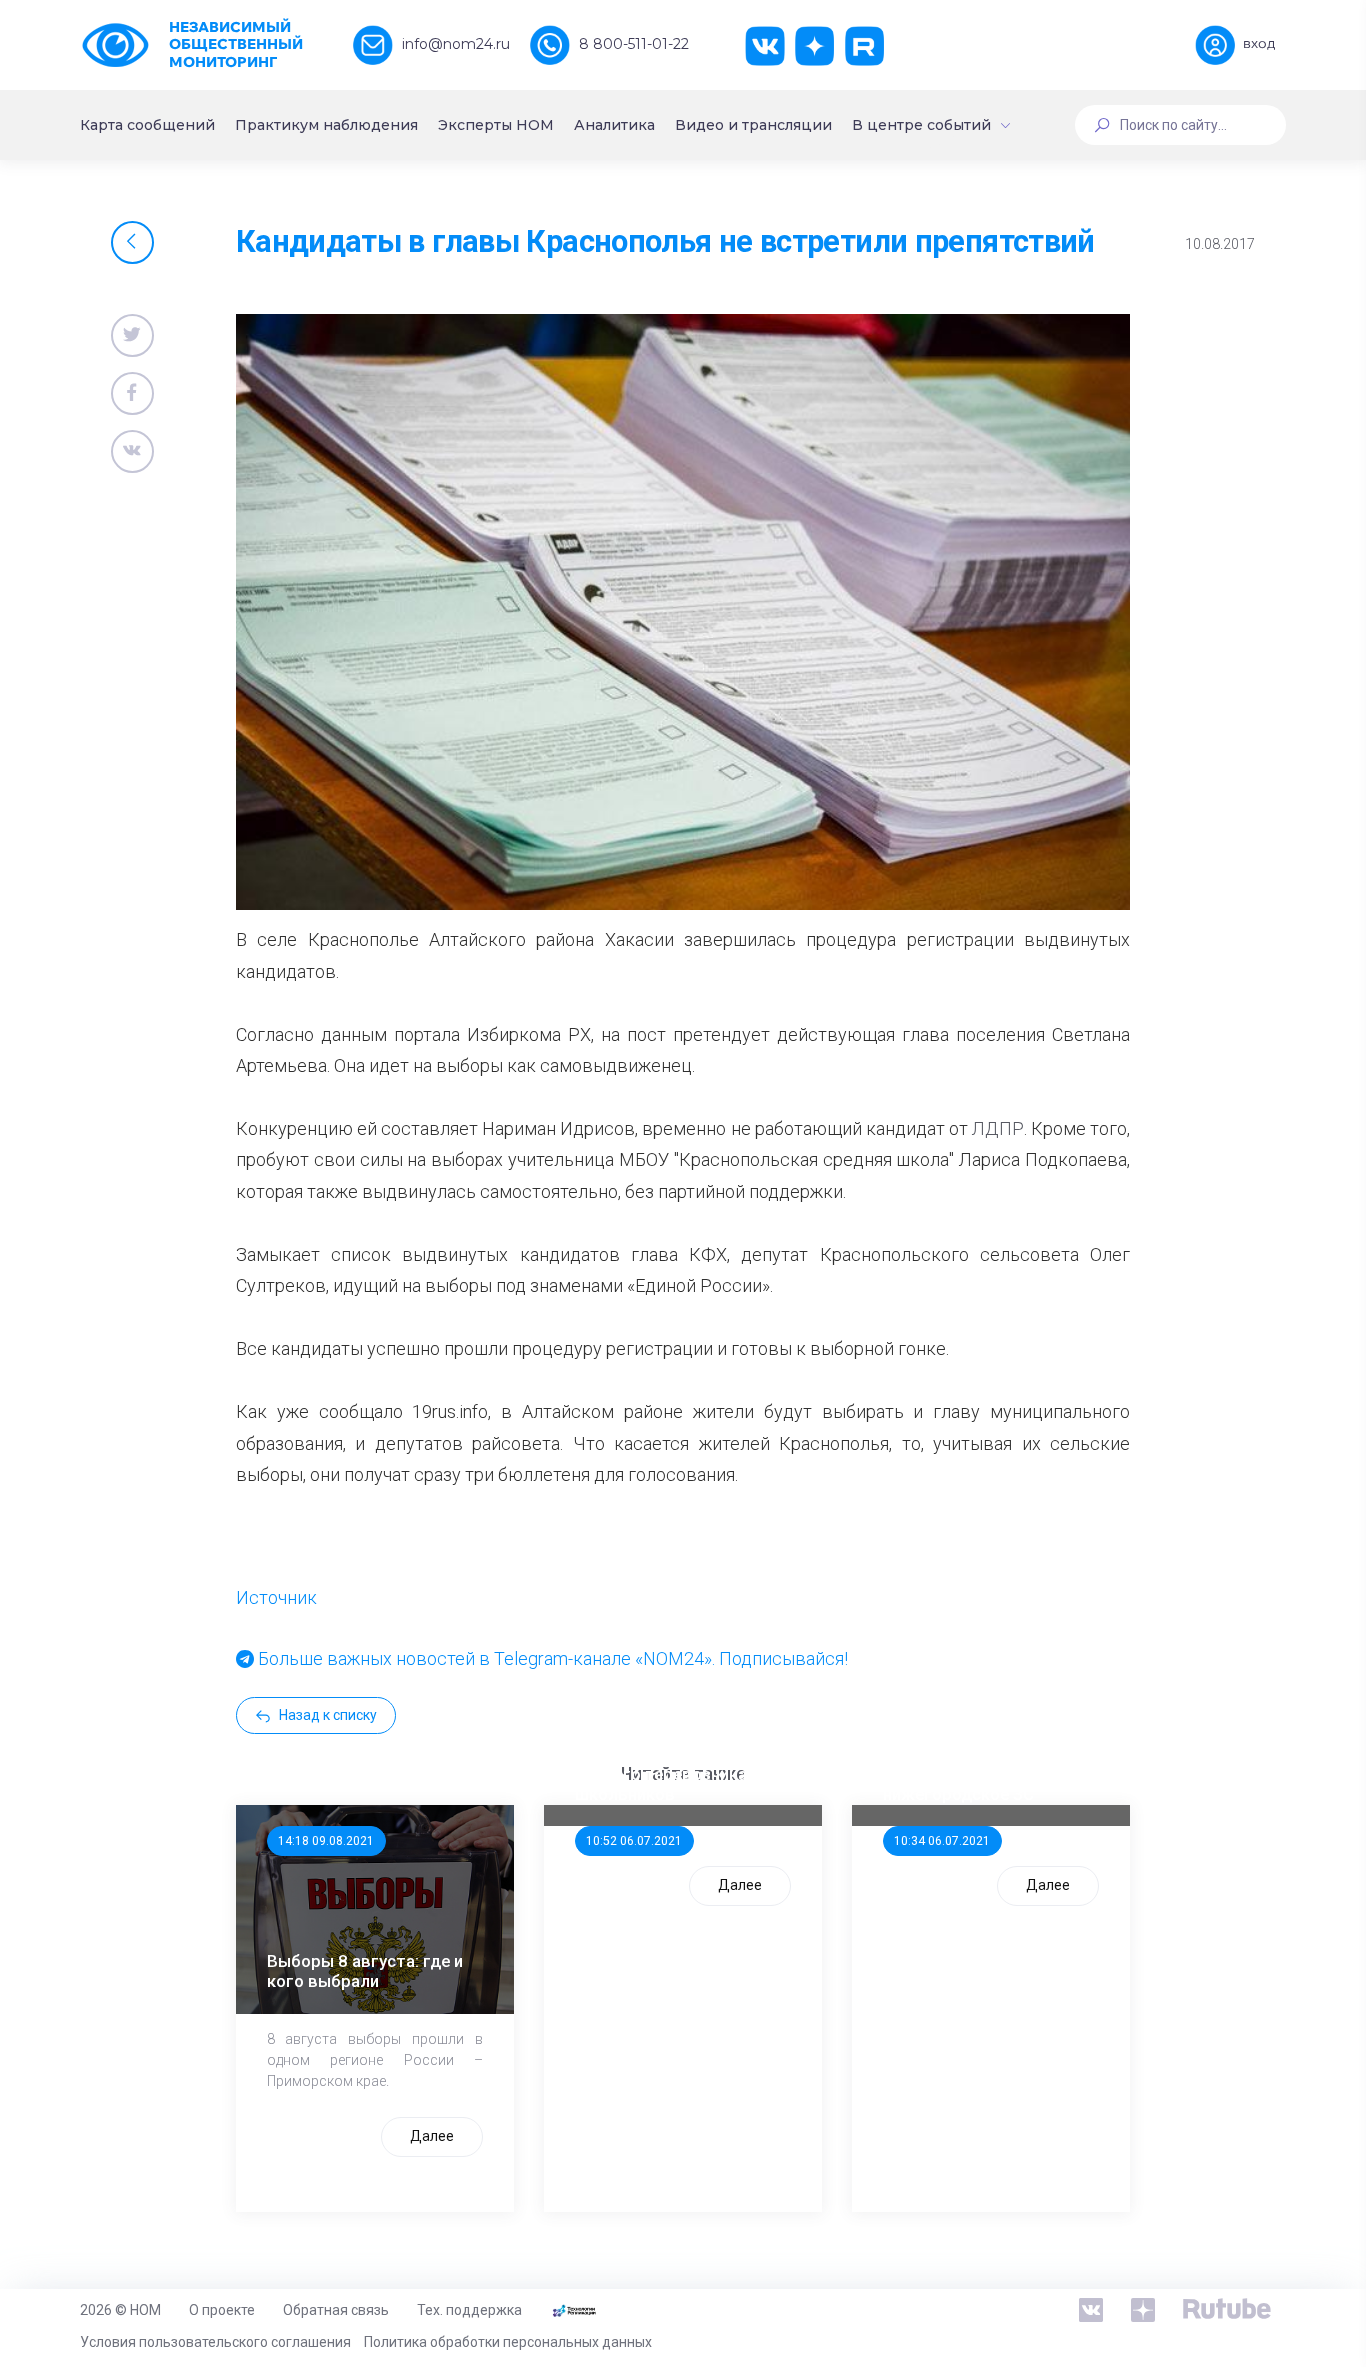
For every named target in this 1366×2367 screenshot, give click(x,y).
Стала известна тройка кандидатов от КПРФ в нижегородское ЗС (977, 1774)
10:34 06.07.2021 (942, 1841)
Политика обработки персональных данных (508, 2342)
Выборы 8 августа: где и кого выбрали (365, 1971)
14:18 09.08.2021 (326, 1841)
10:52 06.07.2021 (634, 1841)
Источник (276, 1597)
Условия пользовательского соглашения (215, 2342)
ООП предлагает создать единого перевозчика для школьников (678, 1774)
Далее (432, 2136)
